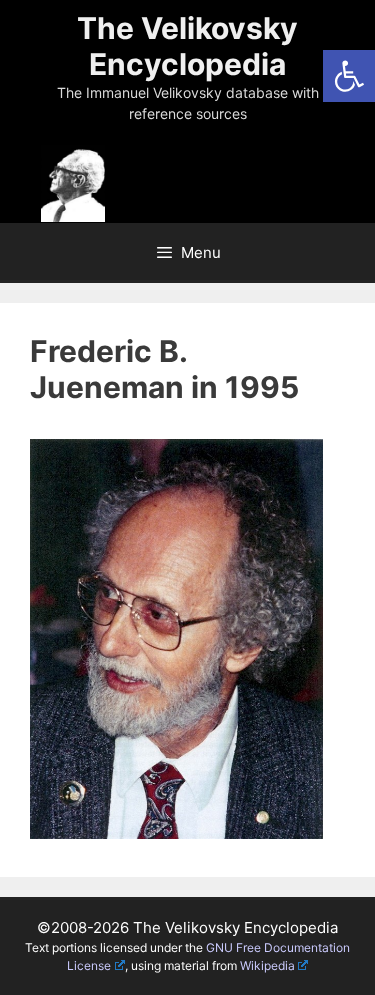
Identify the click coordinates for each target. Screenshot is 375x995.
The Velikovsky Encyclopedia (187, 46)
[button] (349, 76)
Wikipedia (267, 965)
